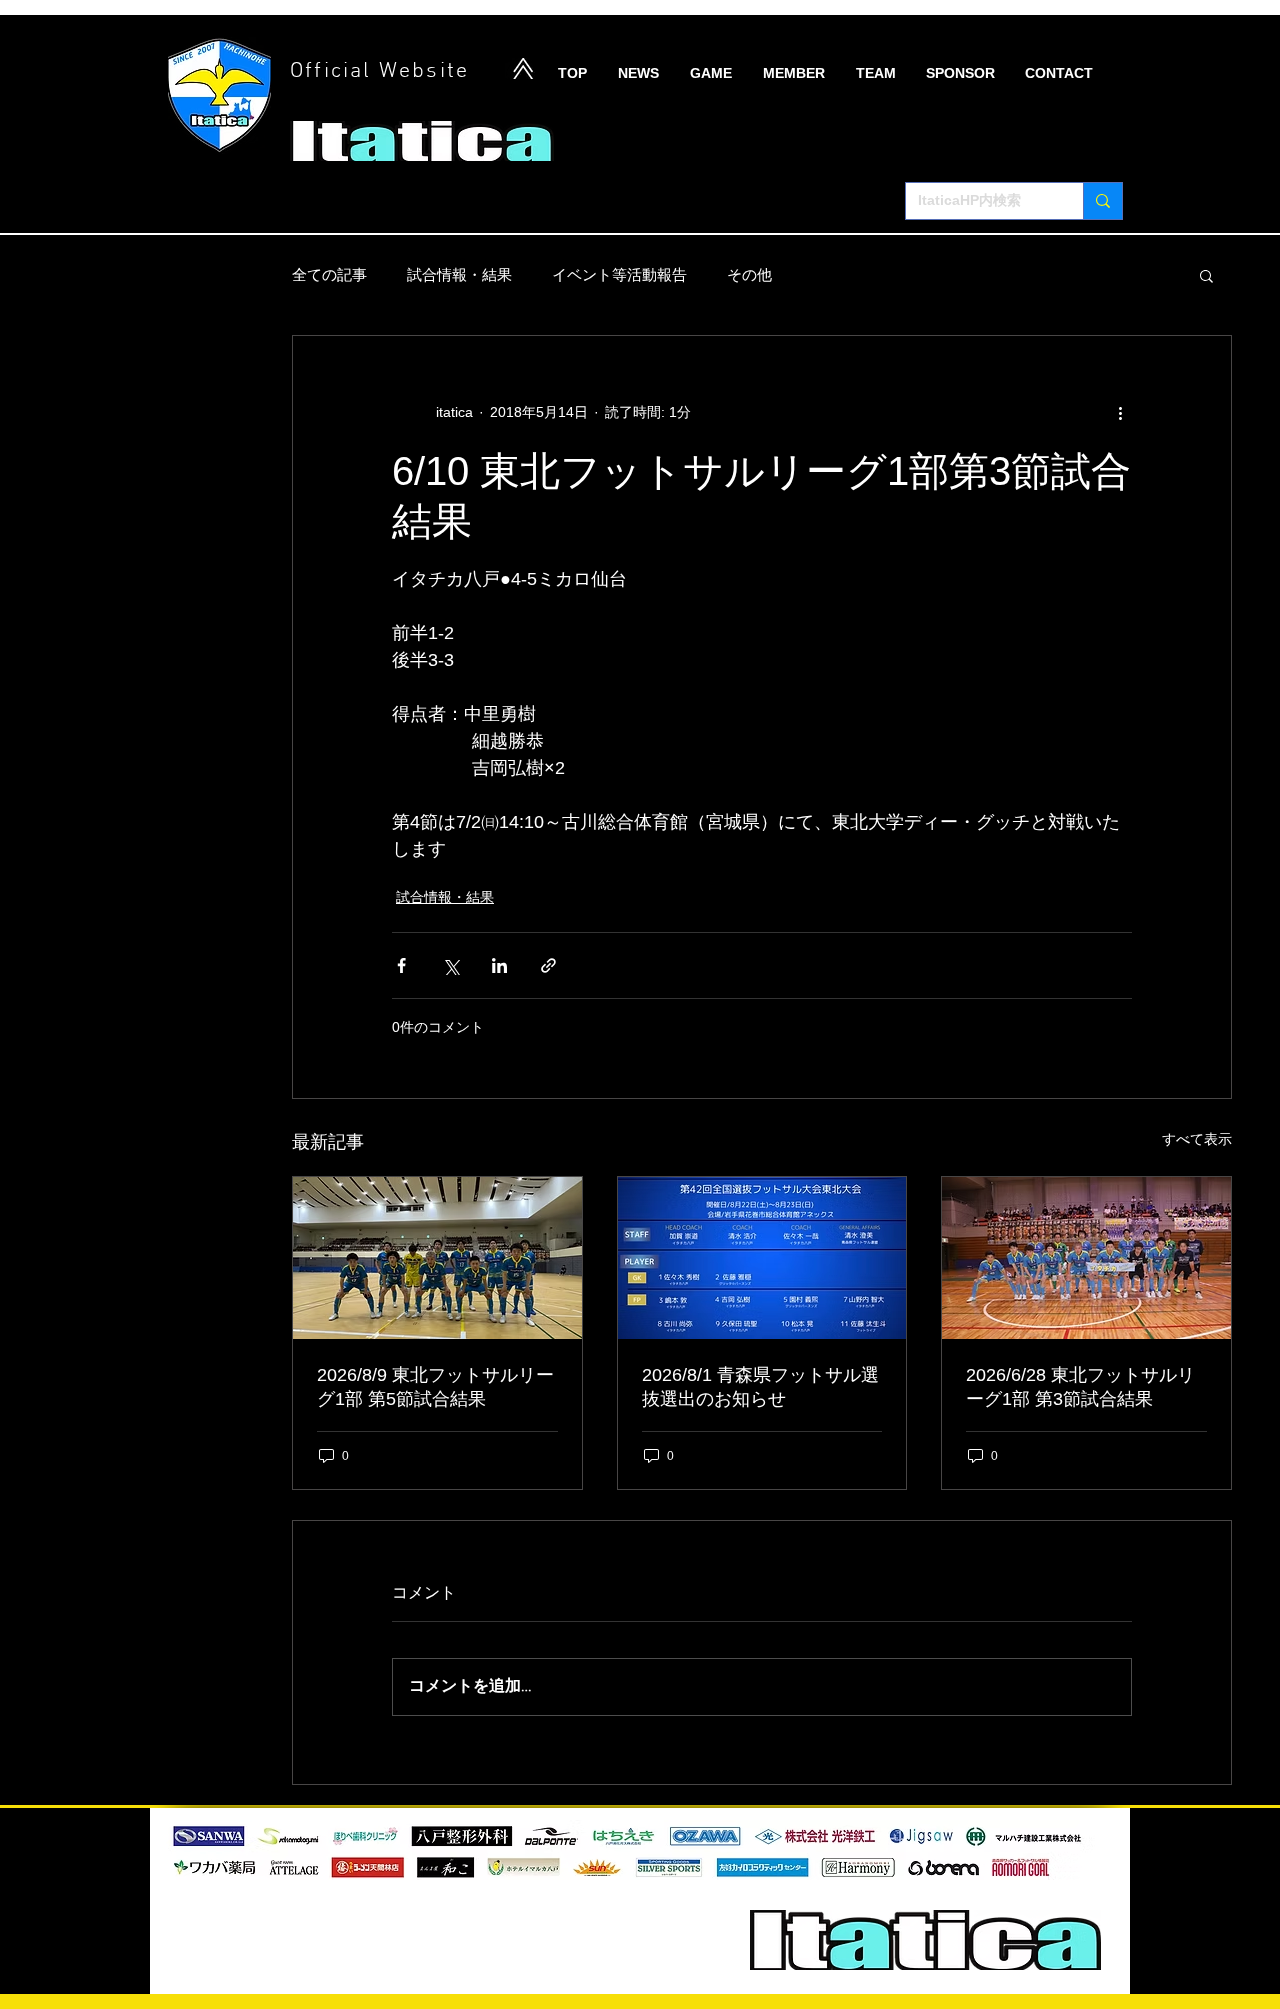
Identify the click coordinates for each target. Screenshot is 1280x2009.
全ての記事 (329, 274)
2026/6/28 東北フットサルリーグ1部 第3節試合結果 (1080, 1387)
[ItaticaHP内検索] (1102, 201)
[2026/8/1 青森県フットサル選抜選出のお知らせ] (762, 1258)
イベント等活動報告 (619, 274)
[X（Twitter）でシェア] (450, 965)
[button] (1206, 275)
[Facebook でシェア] (401, 965)
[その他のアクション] (1120, 412)
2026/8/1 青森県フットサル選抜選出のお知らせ (760, 1387)
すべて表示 (1197, 1139)
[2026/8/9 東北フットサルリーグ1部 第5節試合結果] (437, 1258)
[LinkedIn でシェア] (499, 965)
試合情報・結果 (459, 274)
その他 (749, 274)
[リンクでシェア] (548, 965)
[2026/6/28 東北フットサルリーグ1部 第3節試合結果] (1086, 1258)
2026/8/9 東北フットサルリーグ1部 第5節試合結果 (435, 1387)
